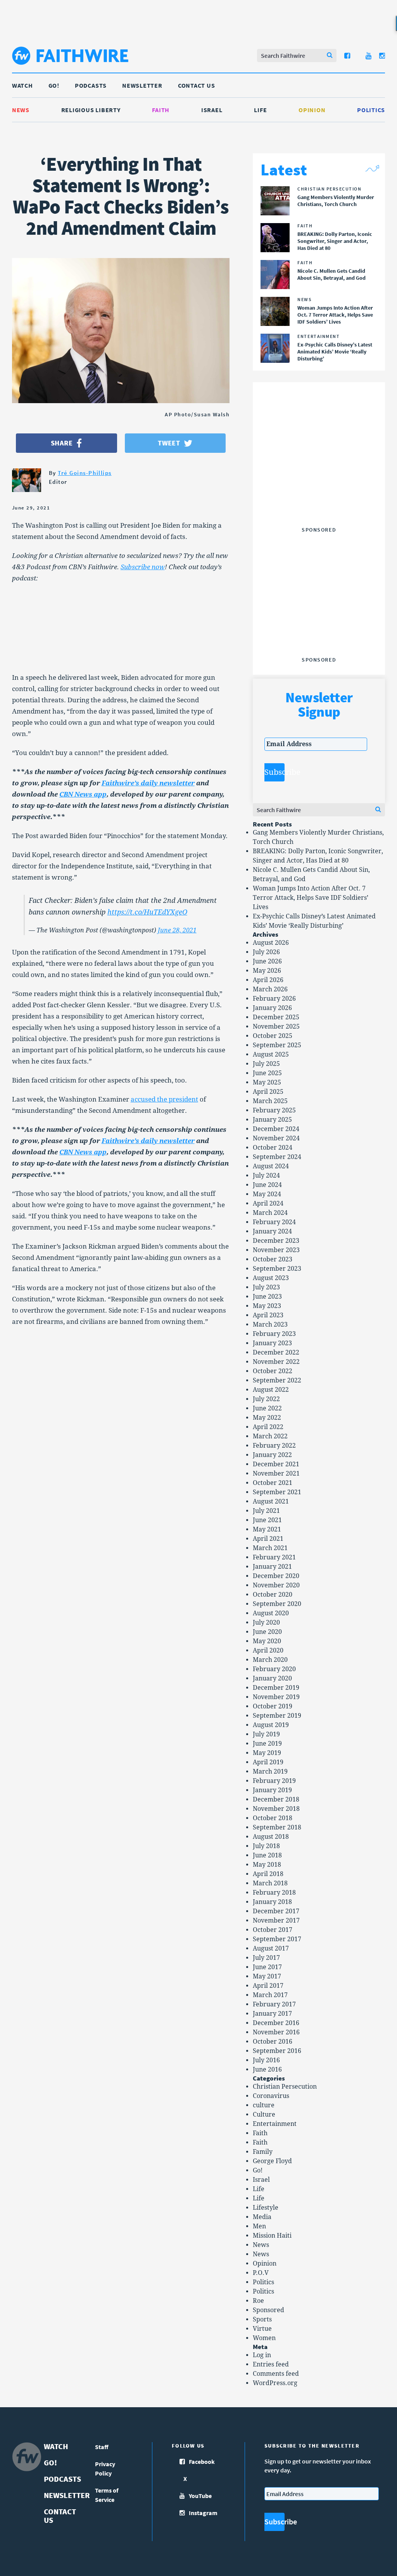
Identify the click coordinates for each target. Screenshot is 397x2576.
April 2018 (268, 1874)
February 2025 (274, 1110)
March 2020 (270, 1660)
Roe (258, 2301)
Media (262, 2217)
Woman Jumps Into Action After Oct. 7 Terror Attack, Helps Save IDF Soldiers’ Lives (311, 898)
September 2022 (277, 1380)
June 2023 (267, 1297)
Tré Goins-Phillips (85, 473)
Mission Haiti (272, 2236)
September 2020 (277, 1604)
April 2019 (268, 1762)
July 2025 (266, 1064)
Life (260, 110)
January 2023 (272, 1343)
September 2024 (277, 1157)
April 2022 (268, 1427)
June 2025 (267, 1073)
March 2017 (270, 1995)
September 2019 (277, 1716)
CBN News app (83, 794)
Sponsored (268, 2310)
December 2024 (276, 1129)
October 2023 (273, 1259)
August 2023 (271, 1278)
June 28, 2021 (177, 930)
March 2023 (270, 1324)
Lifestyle (266, 2208)
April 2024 (268, 1203)
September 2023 (277, 1269)
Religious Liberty (91, 110)
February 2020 (274, 1669)
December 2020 (276, 1576)
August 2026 (271, 943)
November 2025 (276, 1026)
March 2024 (270, 1213)
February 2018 (274, 1893)
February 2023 (274, 1334)
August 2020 (271, 1613)
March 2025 (270, 1101)
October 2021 (273, 1483)
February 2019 (274, 1781)
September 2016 (277, 2051)
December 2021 (276, 1464)
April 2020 (268, 1650)
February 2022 (274, 1446)
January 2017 (272, 2014)
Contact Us (197, 85)
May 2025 (267, 1082)
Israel (212, 110)
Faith (161, 110)
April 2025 (268, 1092)
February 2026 (274, 999)
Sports (262, 2319)
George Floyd (272, 2161)
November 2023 (276, 1250)
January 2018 (272, 1902)
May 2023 (267, 1306)
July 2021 (266, 1511)
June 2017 (267, 1967)
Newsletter (142, 85)
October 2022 (273, 1371)
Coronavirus (271, 2096)
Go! (54, 85)
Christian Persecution (285, 2087)
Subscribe (274, 772)
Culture (264, 2114)
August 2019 (271, 1725)
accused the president (164, 1099)
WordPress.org (275, 2383)
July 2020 (266, 1622)
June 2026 (267, 961)
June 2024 (267, 1185)
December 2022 (276, 1352)
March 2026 (270, 989)
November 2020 (276, 1585)
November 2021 (276, 1473)
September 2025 (277, 1045)
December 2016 (276, 2023)
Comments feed (276, 2374)
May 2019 (267, 1753)
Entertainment (275, 2124)
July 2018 (266, 1846)
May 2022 (267, 1418)
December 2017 (276, 1911)
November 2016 (276, 2032)
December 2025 (276, 1017)
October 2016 (273, 2042)
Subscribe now (143, 567)
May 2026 (267, 971)
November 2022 (276, 1362)
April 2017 (268, 1986)
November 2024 (276, 1138)
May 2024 (267, 1194)
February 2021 (274, 1557)
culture (264, 2105)
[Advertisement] (323, 475)
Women (264, 2338)
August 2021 (271, 1501)
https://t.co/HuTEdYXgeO (147, 912)
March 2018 (270, 1883)
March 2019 (270, 1771)
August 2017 (271, 1948)
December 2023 (276, 1241)
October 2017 (273, 1930)
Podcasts (91, 85)
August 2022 (271, 1390)
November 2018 (276, 1809)
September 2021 (277, 1492)
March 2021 (270, 1548)
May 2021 (267, 1529)
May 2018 (267, 1865)
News (21, 110)
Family (263, 2152)
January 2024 (272, 1231)
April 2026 (268, 980)
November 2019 (276, 1697)
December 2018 (276, 1799)
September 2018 (277, 1827)
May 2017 (267, 1976)
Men (259, 2226)
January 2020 (272, 1678)
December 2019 (276, 1688)
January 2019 (272, 1790)
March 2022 (270, 1436)
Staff (102, 2447)
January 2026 (272, 1008)
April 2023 (268, 1315)
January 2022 (272, 1455)
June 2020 (267, 1632)
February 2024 (274, 1222)
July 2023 (266, 1287)
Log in (262, 2355)
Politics (371, 110)
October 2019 (273, 1706)
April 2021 (268, 1539)
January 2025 (272, 1120)
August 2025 (271, 1054)
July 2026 (266, 952)
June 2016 (267, 2069)
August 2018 (271, 1837)
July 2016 (266, 2060)
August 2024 (271, 1166)
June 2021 (267, 1520)
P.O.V (261, 2273)
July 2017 (266, 1958)
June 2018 (267, 1855)
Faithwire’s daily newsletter (148, 783)
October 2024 (273, 1148)
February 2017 (274, 2004)
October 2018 (273, 1818)
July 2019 (266, 1734)
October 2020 (273, 1595)
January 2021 (272, 1567)
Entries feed (271, 2364)
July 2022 (266, 1399)
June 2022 (267, 1408)
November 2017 (276, 1920)
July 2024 (266, 1175)
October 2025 (273, 1036)
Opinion (312, 110)
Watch (22, 85)
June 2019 (267, 1744)
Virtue (262, 2329)
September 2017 (277, 1939)
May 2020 (267, 1641)
